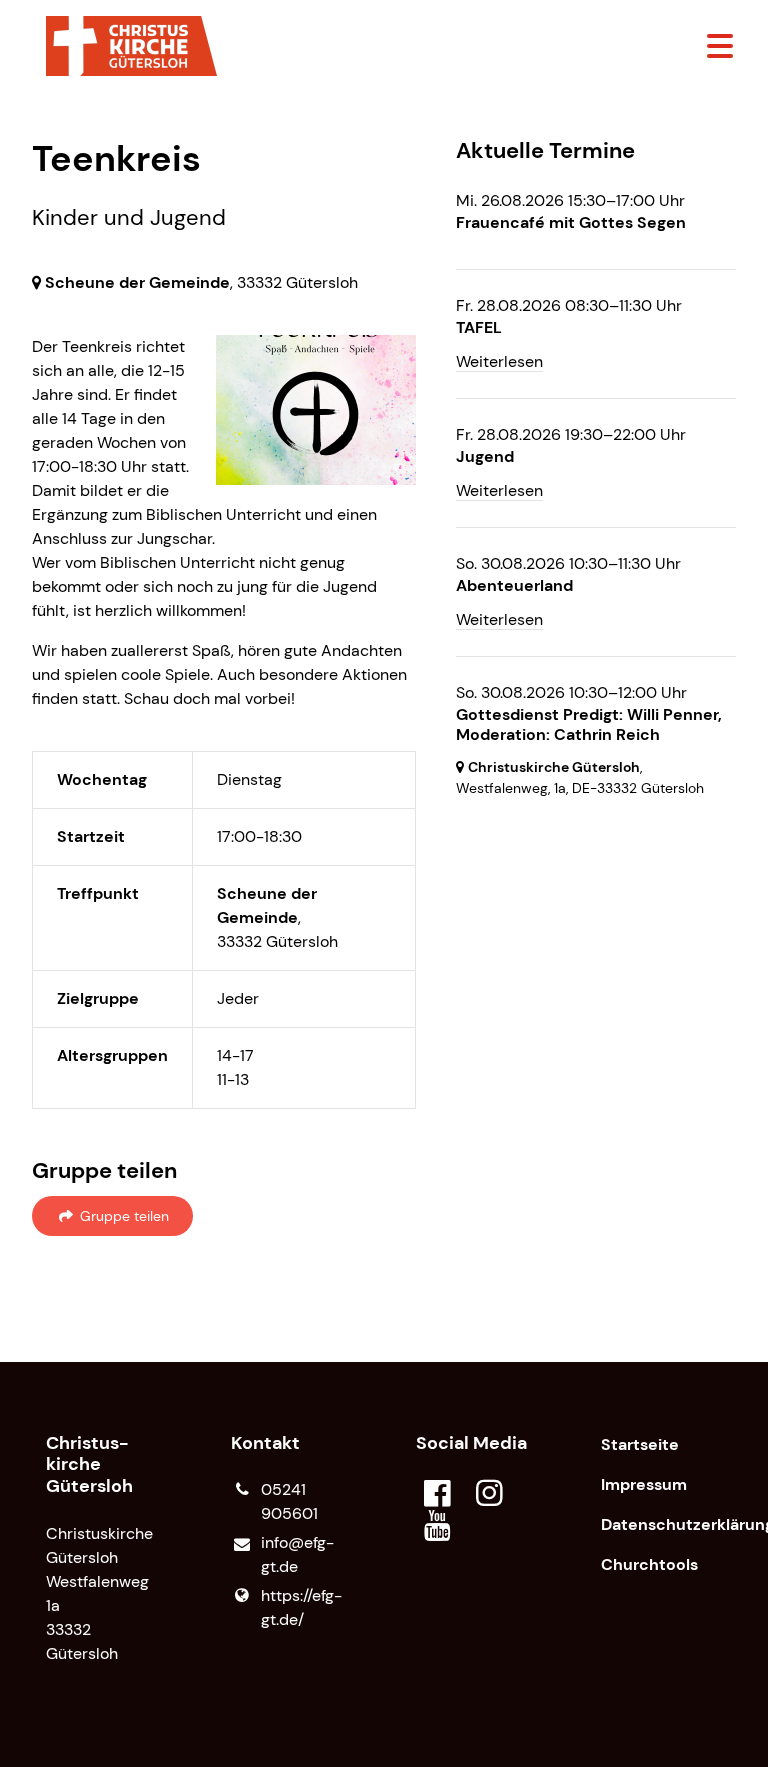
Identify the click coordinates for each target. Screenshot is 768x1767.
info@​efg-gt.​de (297, 1554)
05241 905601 (289, 1501)
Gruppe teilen (122, 1216)
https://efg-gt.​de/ (301, 1607)
